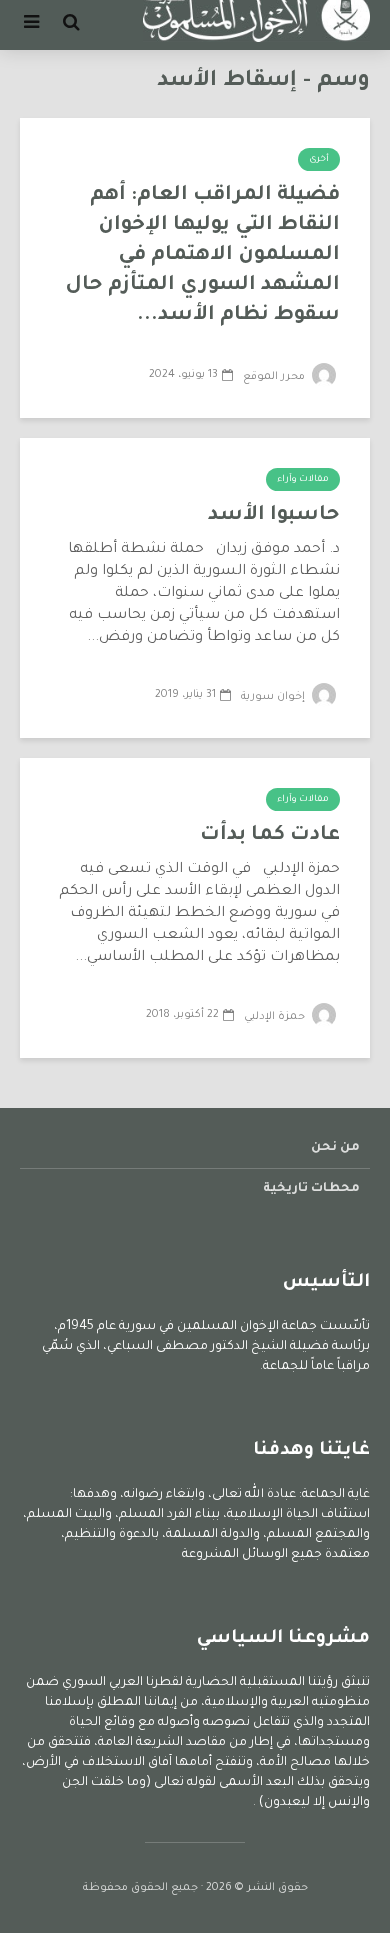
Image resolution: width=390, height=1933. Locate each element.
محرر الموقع (275, 377)
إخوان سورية (274, 697)
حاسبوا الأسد (274, 516)
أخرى (319, 160)
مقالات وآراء (303, 480)
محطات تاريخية (311, 1189)
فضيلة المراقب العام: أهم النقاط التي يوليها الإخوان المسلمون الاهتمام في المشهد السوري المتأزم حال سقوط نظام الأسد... (202, 256)
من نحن (335, 1148)
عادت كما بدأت (270, 836)
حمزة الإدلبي (276, 1017)
